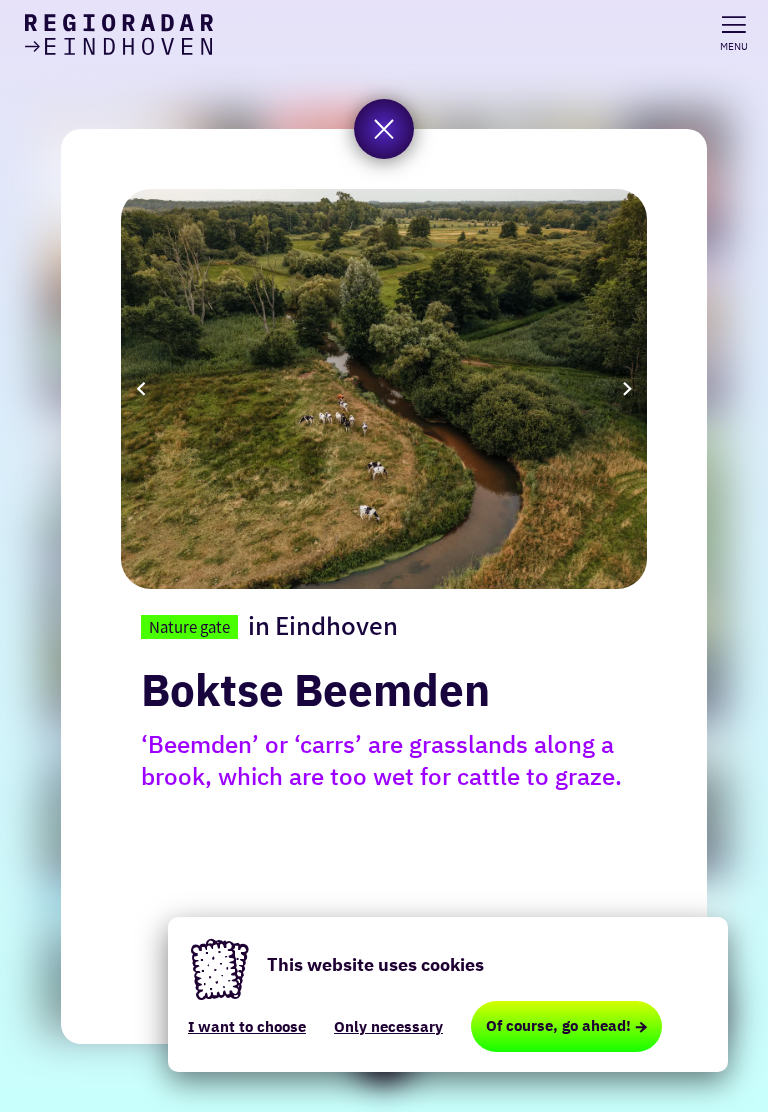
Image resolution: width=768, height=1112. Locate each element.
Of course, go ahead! (558, 1025)
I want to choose (247, 1026)
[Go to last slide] (141, 389)
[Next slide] (627, 389)
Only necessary (388, 1026)
